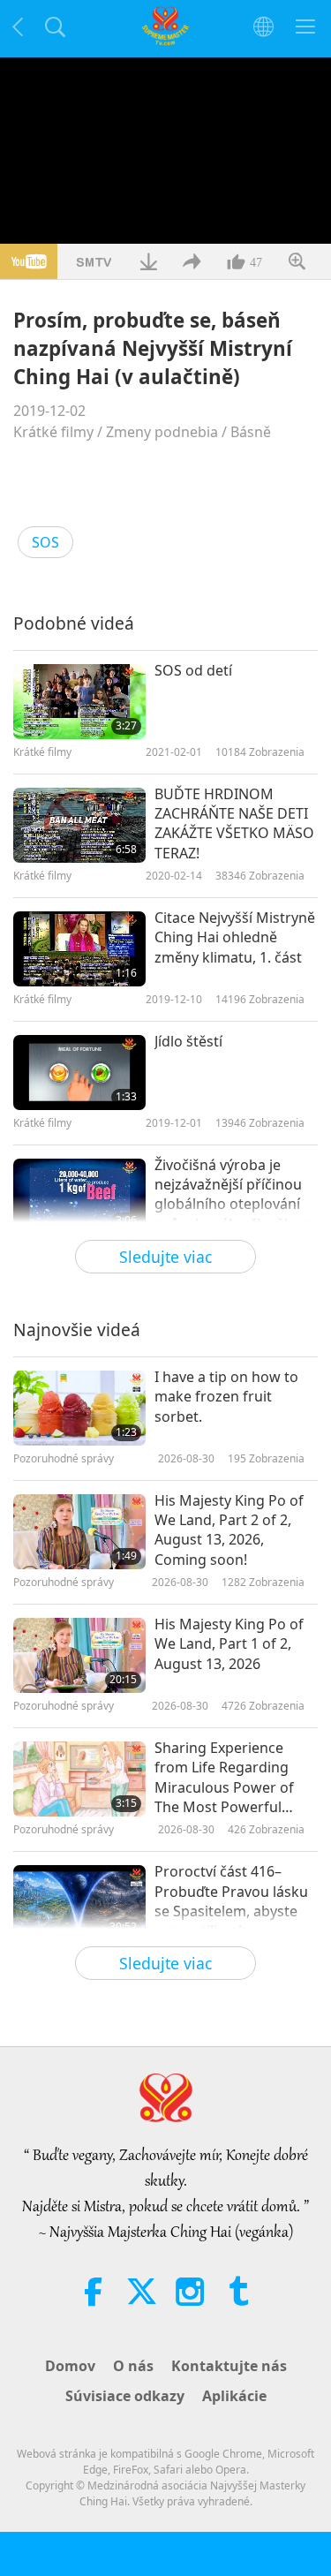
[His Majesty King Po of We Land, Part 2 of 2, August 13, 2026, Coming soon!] (79, 1532)
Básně (251, 432)
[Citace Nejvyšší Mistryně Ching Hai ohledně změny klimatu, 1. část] (79, 949)
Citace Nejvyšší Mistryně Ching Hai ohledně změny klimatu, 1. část (235, 937)
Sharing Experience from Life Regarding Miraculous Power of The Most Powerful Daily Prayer (224, 1778)
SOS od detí (193, 670)
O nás (133, 2366)
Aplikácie (234, 2396)
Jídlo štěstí (188, 1041)
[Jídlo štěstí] (79, 1073)
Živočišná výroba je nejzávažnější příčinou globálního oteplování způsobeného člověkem (234, 1194)
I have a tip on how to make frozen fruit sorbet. (226, 1397)
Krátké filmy (53, 432)
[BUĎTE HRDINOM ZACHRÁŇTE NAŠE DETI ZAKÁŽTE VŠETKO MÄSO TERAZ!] (79, 825)
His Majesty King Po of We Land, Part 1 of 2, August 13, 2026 (229, 1644)
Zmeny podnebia (162, 432)
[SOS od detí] (79, 702)
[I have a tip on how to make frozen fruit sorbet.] (79, 1408)
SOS (45, 542)
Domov (70, 2366)
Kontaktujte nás (229, 2366)
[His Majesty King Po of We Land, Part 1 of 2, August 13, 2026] (79, 1655)
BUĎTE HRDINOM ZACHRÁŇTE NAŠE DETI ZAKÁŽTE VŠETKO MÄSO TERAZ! (234, 823)
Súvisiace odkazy (125, 2396)
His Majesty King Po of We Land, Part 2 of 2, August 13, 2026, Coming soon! (229, 1530)
